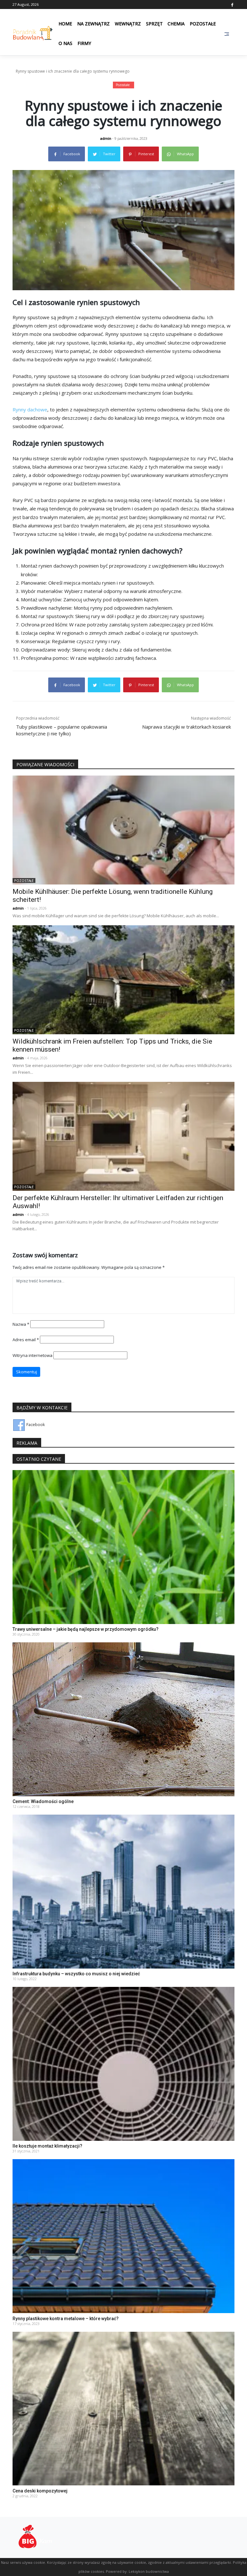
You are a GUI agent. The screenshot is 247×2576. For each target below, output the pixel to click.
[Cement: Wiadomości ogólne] (123, 1719)
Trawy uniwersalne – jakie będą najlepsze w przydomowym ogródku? (86, 1629)
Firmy (84, 43)
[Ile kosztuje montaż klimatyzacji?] (123, 2063)
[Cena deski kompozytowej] (123, 2408)
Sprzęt (154, 24)
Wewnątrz (128, 24)
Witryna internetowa (32, 1355)
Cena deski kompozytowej (40, 2491)
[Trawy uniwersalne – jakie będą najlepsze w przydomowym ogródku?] (123, 1547)
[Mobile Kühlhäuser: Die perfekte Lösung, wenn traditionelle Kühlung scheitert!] (123, 830)
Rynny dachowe (30, 409)
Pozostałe (203, 24)
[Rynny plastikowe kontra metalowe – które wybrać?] (123, 2236)
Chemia (176, 24)
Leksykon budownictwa (149, 2571)
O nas (65, 43)
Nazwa (21, 1324)
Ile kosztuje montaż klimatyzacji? (47, 2146)
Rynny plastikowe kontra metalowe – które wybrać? (66, 2319)
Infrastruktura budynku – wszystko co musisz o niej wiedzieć (76, 1974)
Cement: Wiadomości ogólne (43, 1801)
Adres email (26, 1340)
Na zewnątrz (93, 24)
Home (65, 24)
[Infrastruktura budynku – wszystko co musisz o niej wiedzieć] (123, 1891)
